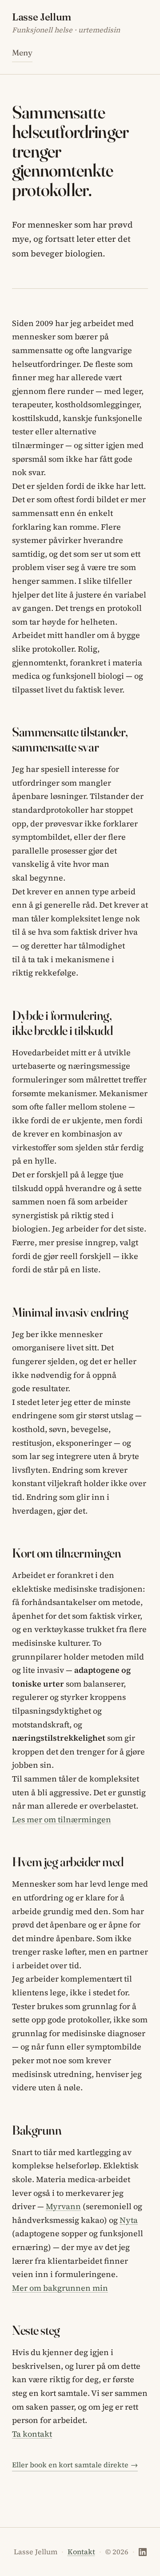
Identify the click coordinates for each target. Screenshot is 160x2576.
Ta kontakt (32, 2434)
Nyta (129, 2220)
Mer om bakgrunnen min (60, 2288)
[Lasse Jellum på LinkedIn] (143, 2552)
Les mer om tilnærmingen (62, 1819)
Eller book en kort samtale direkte (75, 2465)
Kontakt (81, 2552)
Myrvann (63, 2206)
